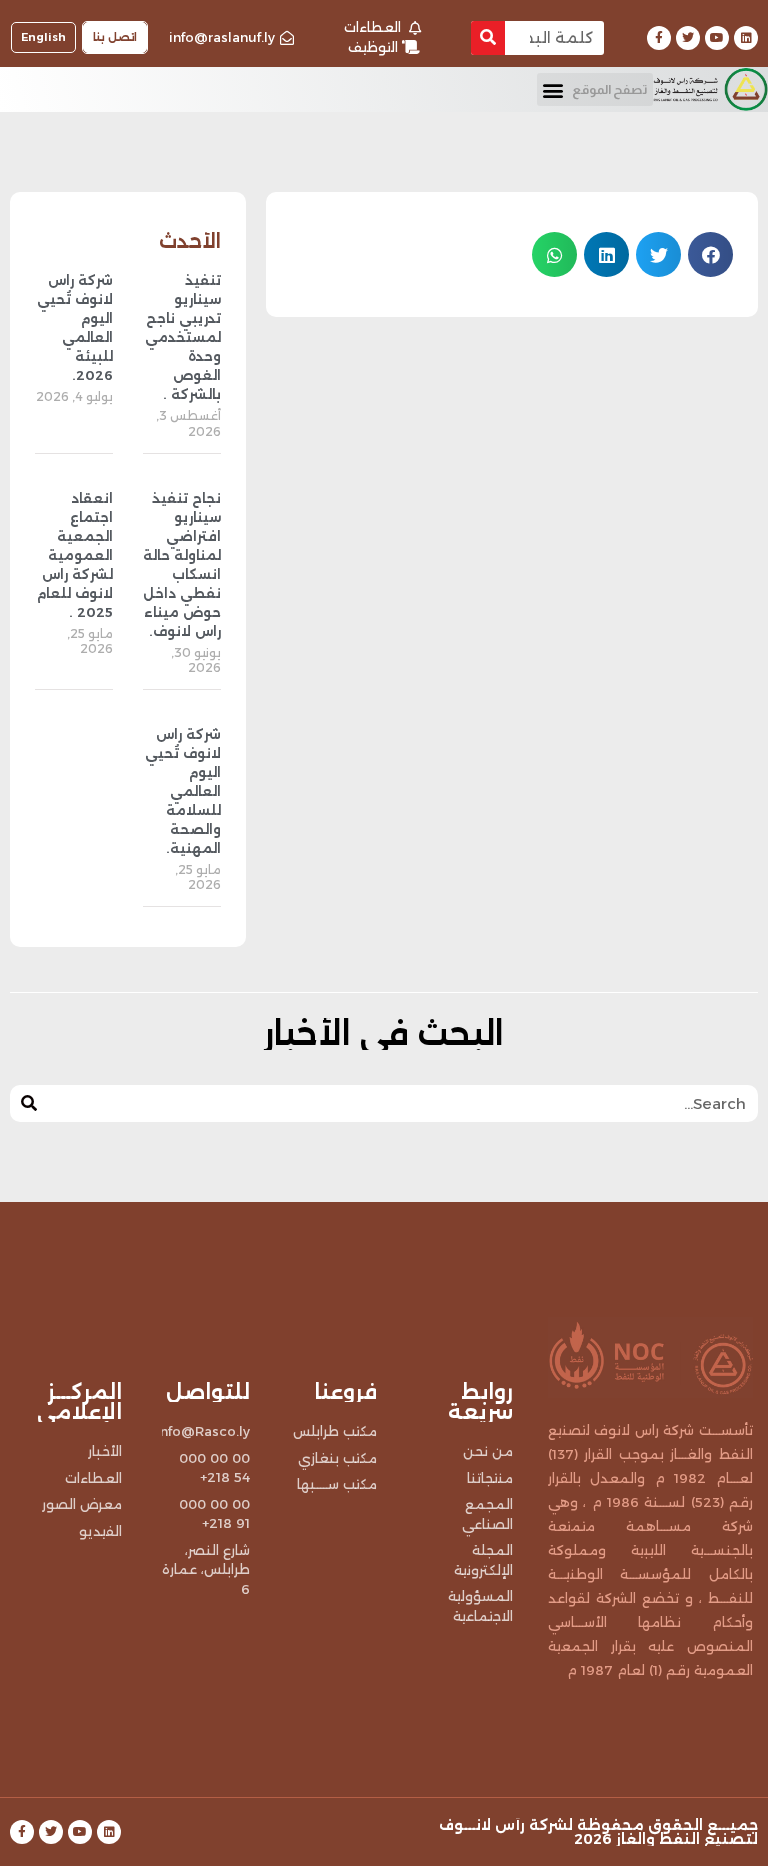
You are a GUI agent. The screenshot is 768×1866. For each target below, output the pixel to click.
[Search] (488, 38)
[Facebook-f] (659, 38)
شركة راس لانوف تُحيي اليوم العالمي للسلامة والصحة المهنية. (183, 791)
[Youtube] (717, 38)
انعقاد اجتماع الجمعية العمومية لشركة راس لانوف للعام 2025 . (75, 555)
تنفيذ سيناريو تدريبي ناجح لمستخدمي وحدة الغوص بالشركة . (183, 337)
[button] (595, 89)
